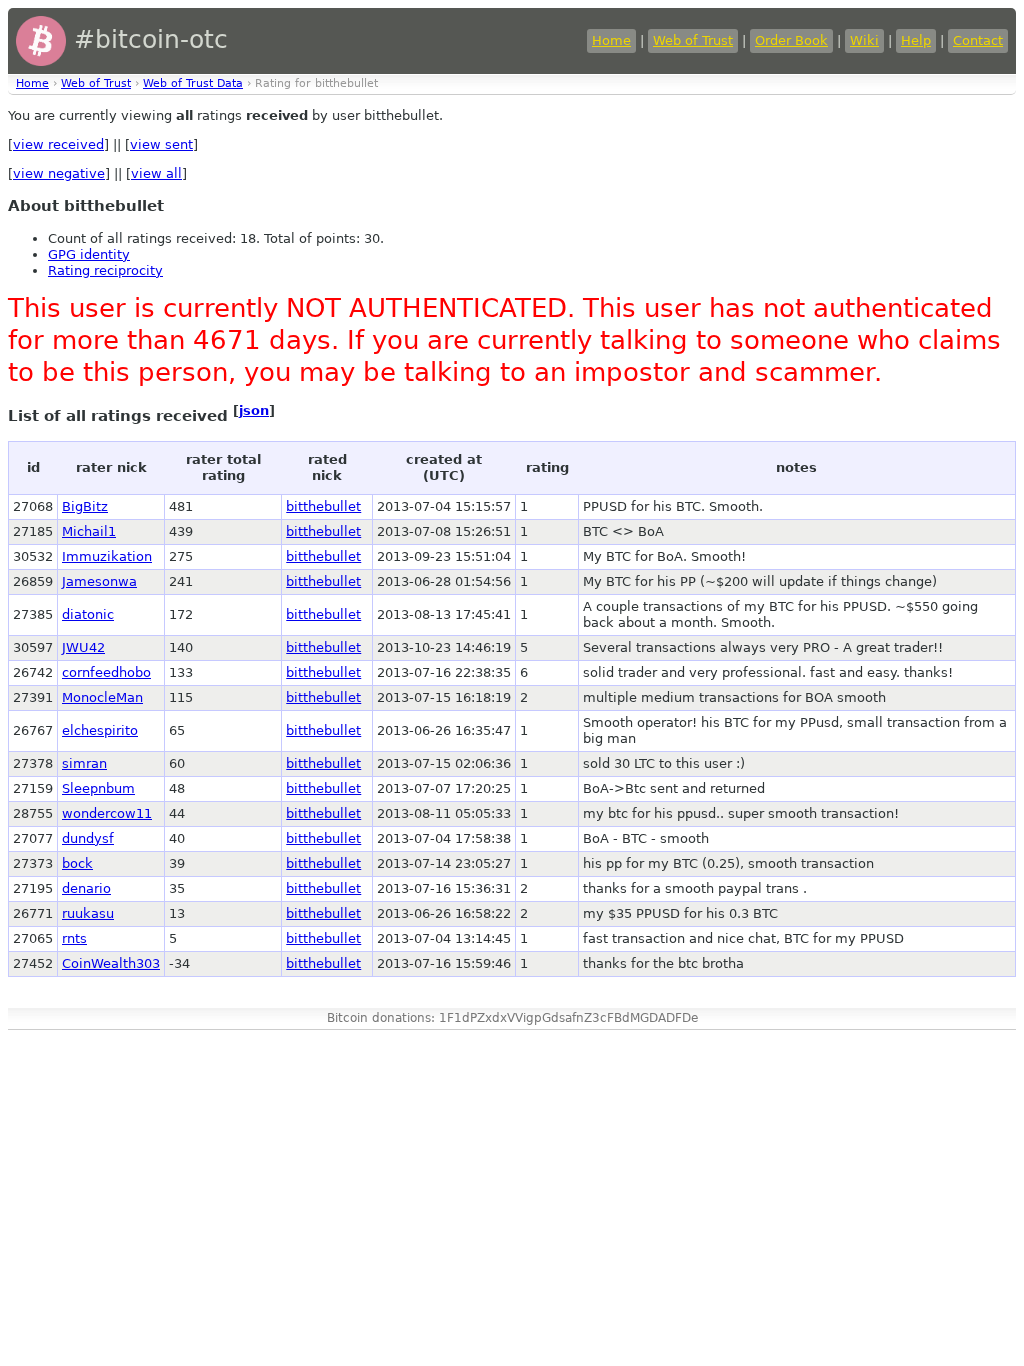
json (254, 410)
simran (84, 763)
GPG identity (89, 254)
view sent (161, 144)
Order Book (791, 40)
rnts (74, 938)
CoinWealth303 (111, 963)
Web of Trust (693, 40)
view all (156, 173)
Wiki (864, 40)
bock (77, 863)
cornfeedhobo (106, 672)
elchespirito (100, 730)
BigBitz (85, 506)
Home (611, 40)
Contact (978, 40)
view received (58, 144)
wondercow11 (107, 813)
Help (916, 40)
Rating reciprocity (105, 270)
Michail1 (89, 531)
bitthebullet (323, 506)
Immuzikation (107, 556)
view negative (59, 173)
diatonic (88, 614)
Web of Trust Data (193, 83)
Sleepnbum (98, 788)
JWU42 (83, 647)
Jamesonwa (99, 581)
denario (86, 888)
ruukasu (88, 913)
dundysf (88, 838)
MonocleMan (102, 697)
